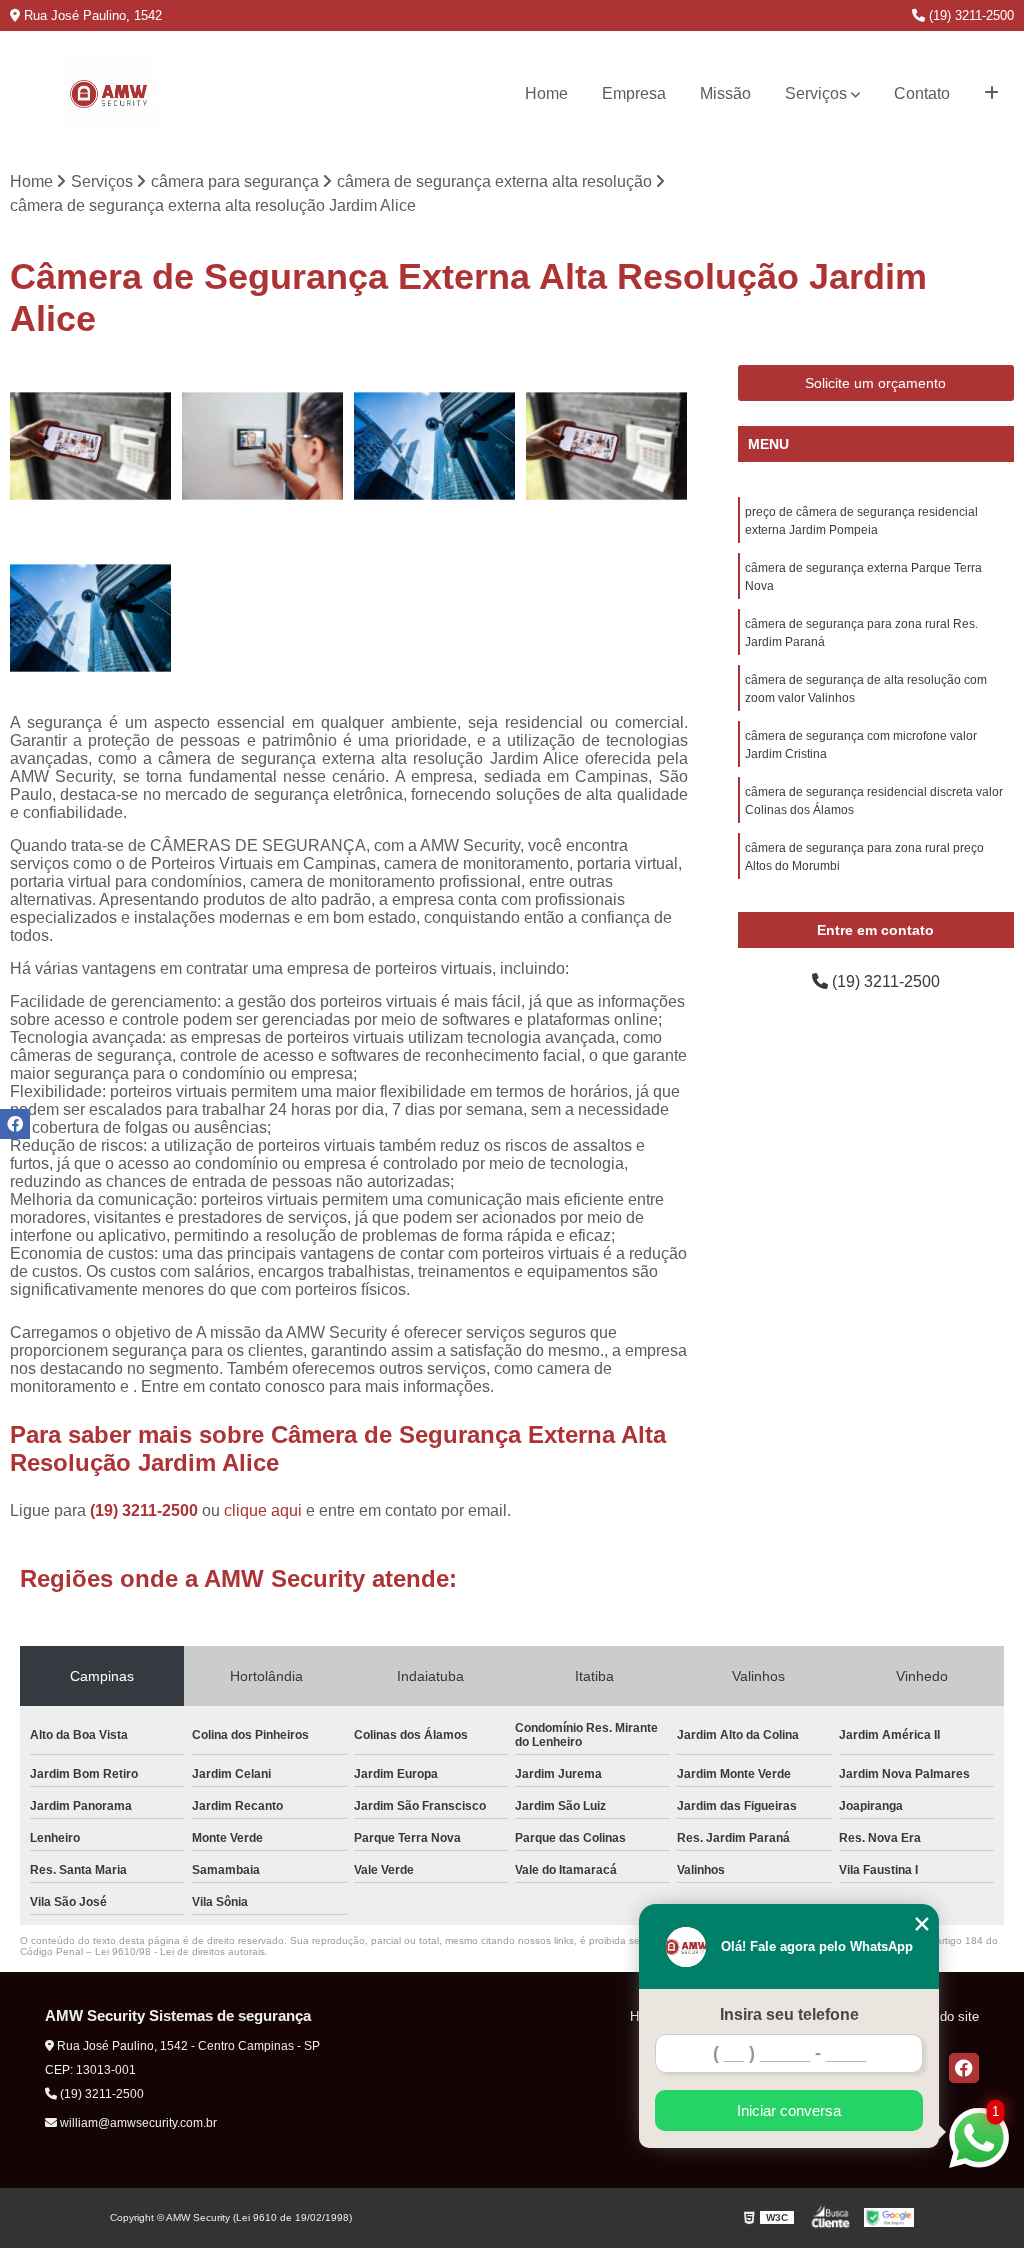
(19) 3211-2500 (969, 15)
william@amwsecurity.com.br (137, 2123)
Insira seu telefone (789, 2014)
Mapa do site (941, 2016)
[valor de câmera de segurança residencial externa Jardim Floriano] (91, 446)
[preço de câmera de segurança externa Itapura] (91, 618)
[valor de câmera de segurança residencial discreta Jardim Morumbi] (435, 446)
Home (546, 93)
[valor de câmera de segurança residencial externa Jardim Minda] (607, 446)
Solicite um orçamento (875, 383)
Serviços (816, 93)
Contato (922, 93)
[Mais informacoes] (991, 94)
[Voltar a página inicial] (108, 94)
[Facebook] (964, 2068)
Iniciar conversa (789, 2110)
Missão (725, 93)
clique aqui (263, 1510)
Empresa (634, 93)
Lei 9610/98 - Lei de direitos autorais (180, 1951)
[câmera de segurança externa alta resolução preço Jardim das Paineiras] (263, 446)
